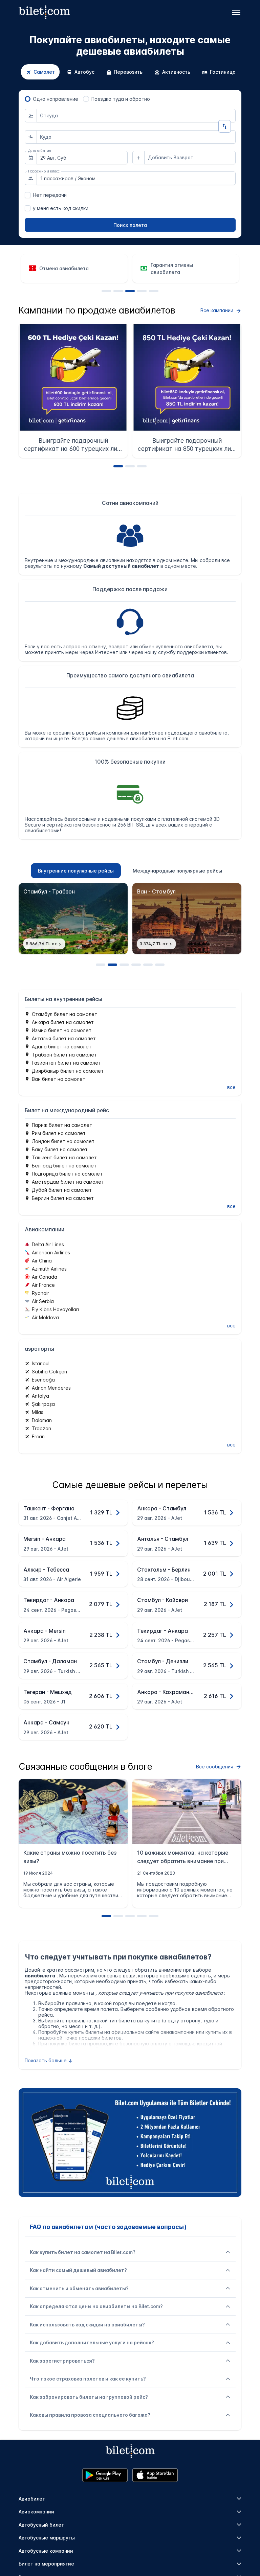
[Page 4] (142, 291)
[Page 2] (118, 291)
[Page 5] (154, 291)
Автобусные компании (46, 2551)
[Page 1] (106, 291)
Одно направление (56, 99)
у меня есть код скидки (61, 208)
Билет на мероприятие (46, 2564)
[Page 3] (130, 291)
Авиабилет (32, 2499)
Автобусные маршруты (47, 2538)
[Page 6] (160, 965)
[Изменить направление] (225, 126)
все (231, 1087)
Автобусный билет (41, 2525)
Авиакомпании (36, 2512)
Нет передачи (50, 195)
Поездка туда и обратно (121, 99)
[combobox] (136, 116)
